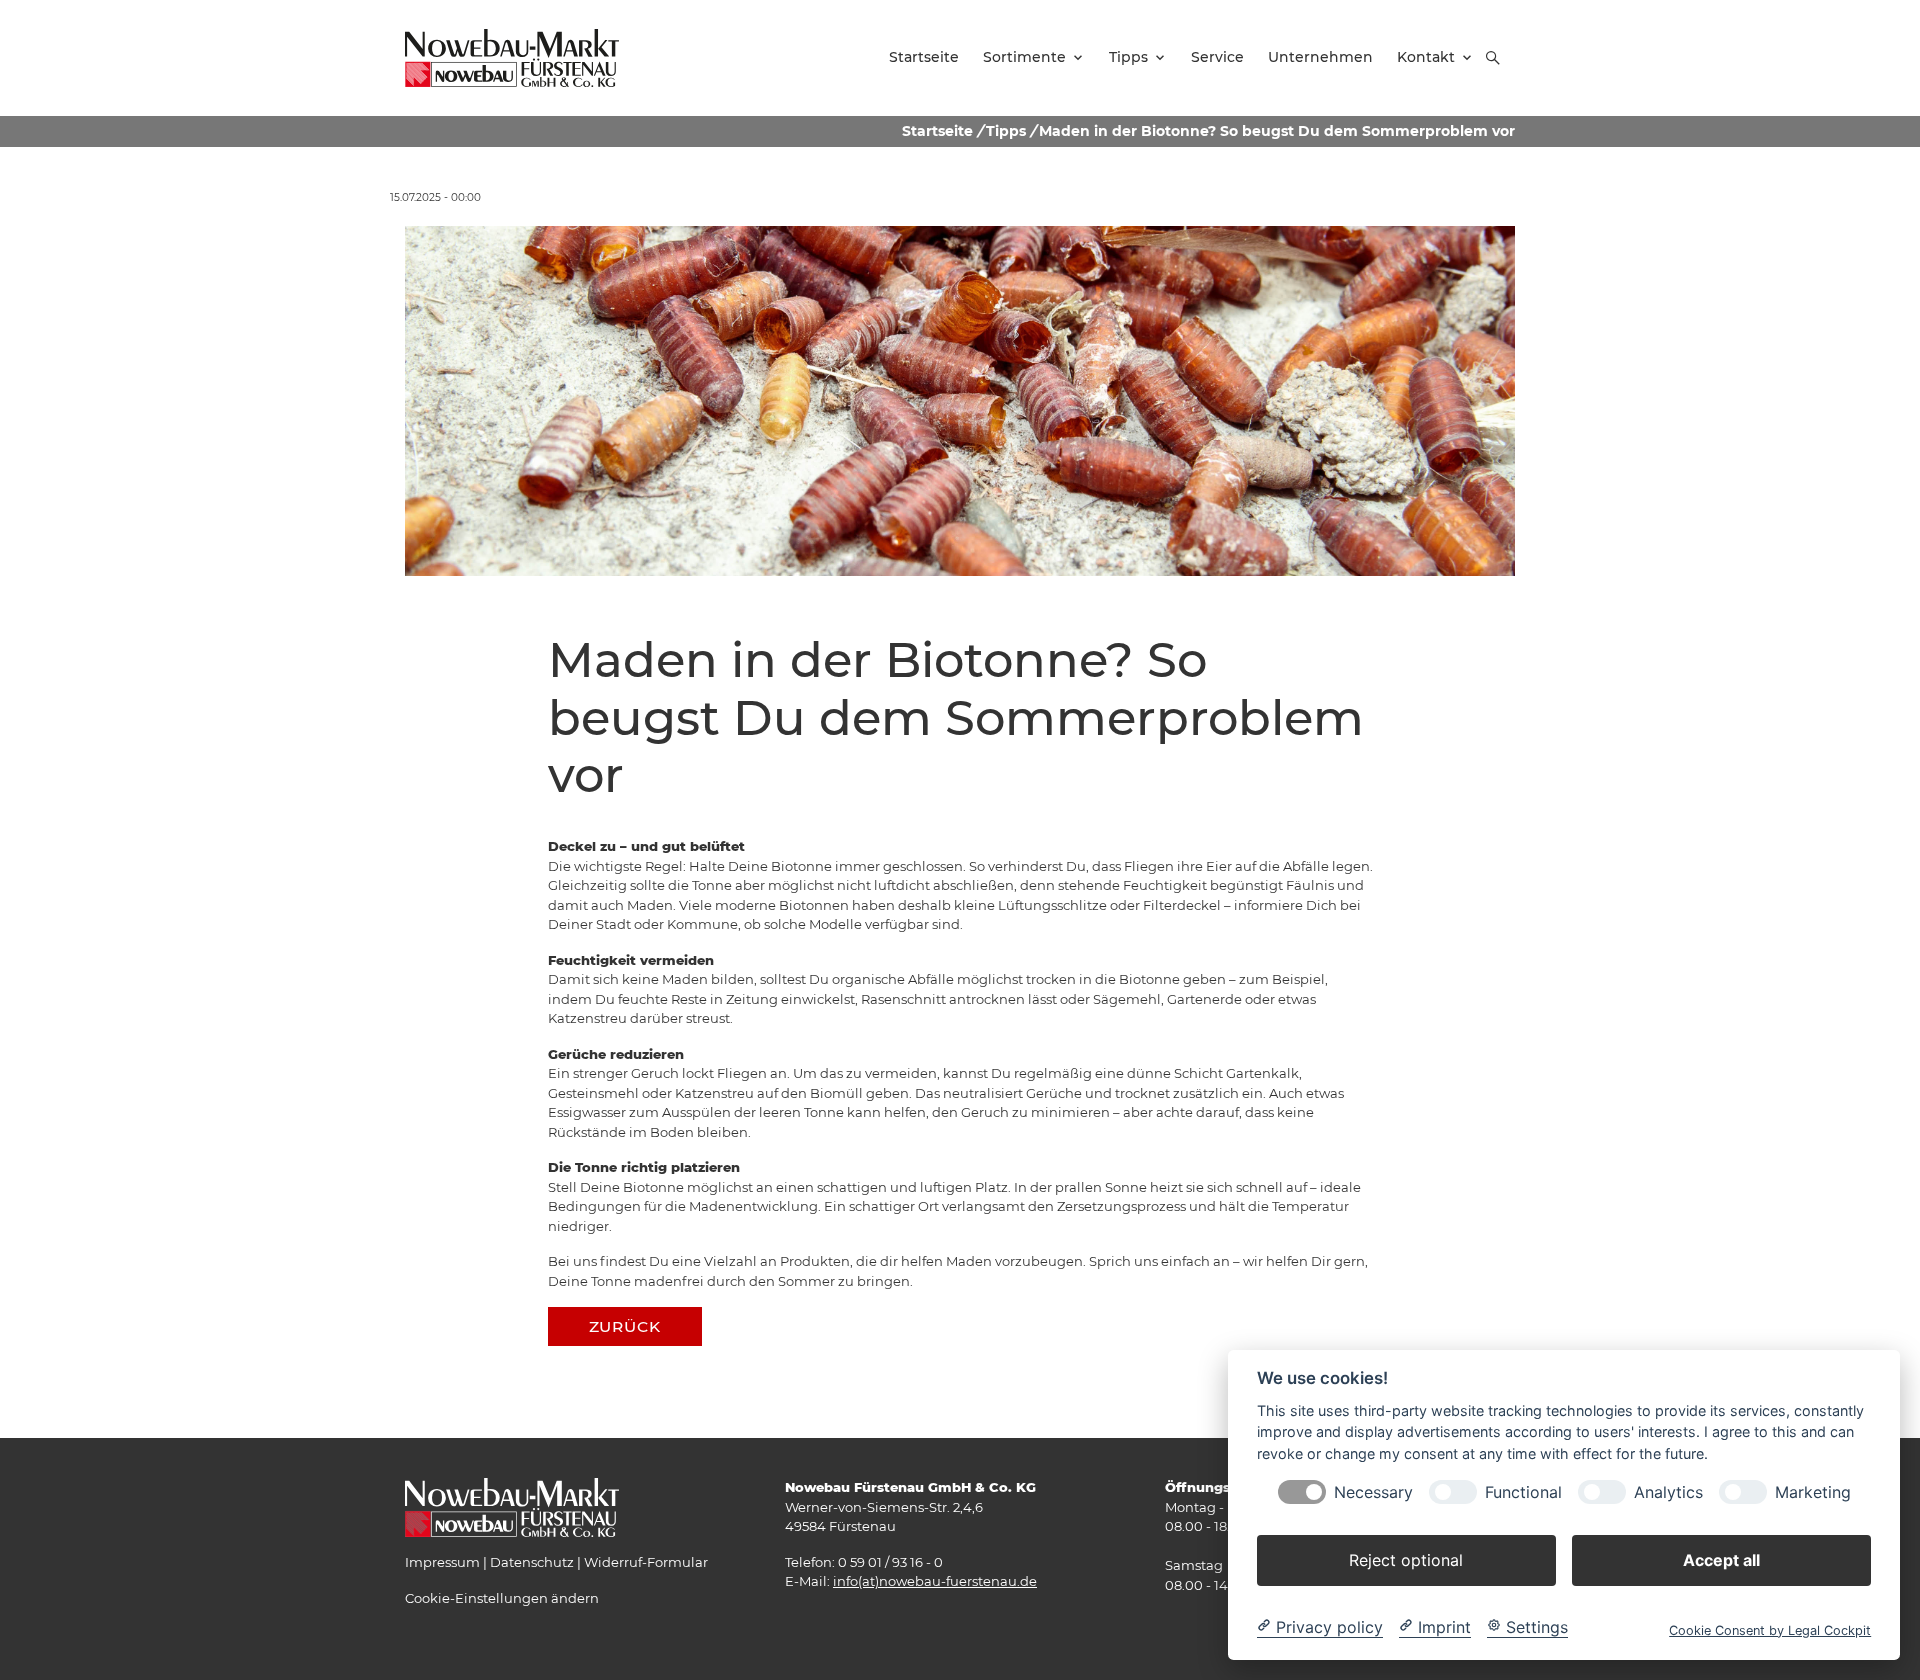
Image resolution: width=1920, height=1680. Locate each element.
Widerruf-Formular (646, 1562)
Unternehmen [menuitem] (1320, 57)
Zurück (625, 1326)
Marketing (1813, 1491)
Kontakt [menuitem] (1426, 57)
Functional (1523, 1491)
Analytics (1668, 1491)
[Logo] (512, 57)
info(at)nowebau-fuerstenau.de (935, 1581)
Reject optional (1406, 1559)
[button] (1493, 58)
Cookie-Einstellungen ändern (502, 1598)
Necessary (1373, 1491)
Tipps (1006, 131)
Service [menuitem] (1217, 57)
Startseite (937, 131)
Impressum (442, 1562)
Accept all (1721, 1559)
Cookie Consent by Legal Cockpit (1770, 1629)
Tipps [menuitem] (1128, 57)
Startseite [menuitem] (924, 57)
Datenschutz (532, 1562)
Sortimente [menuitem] (1024, 57)
